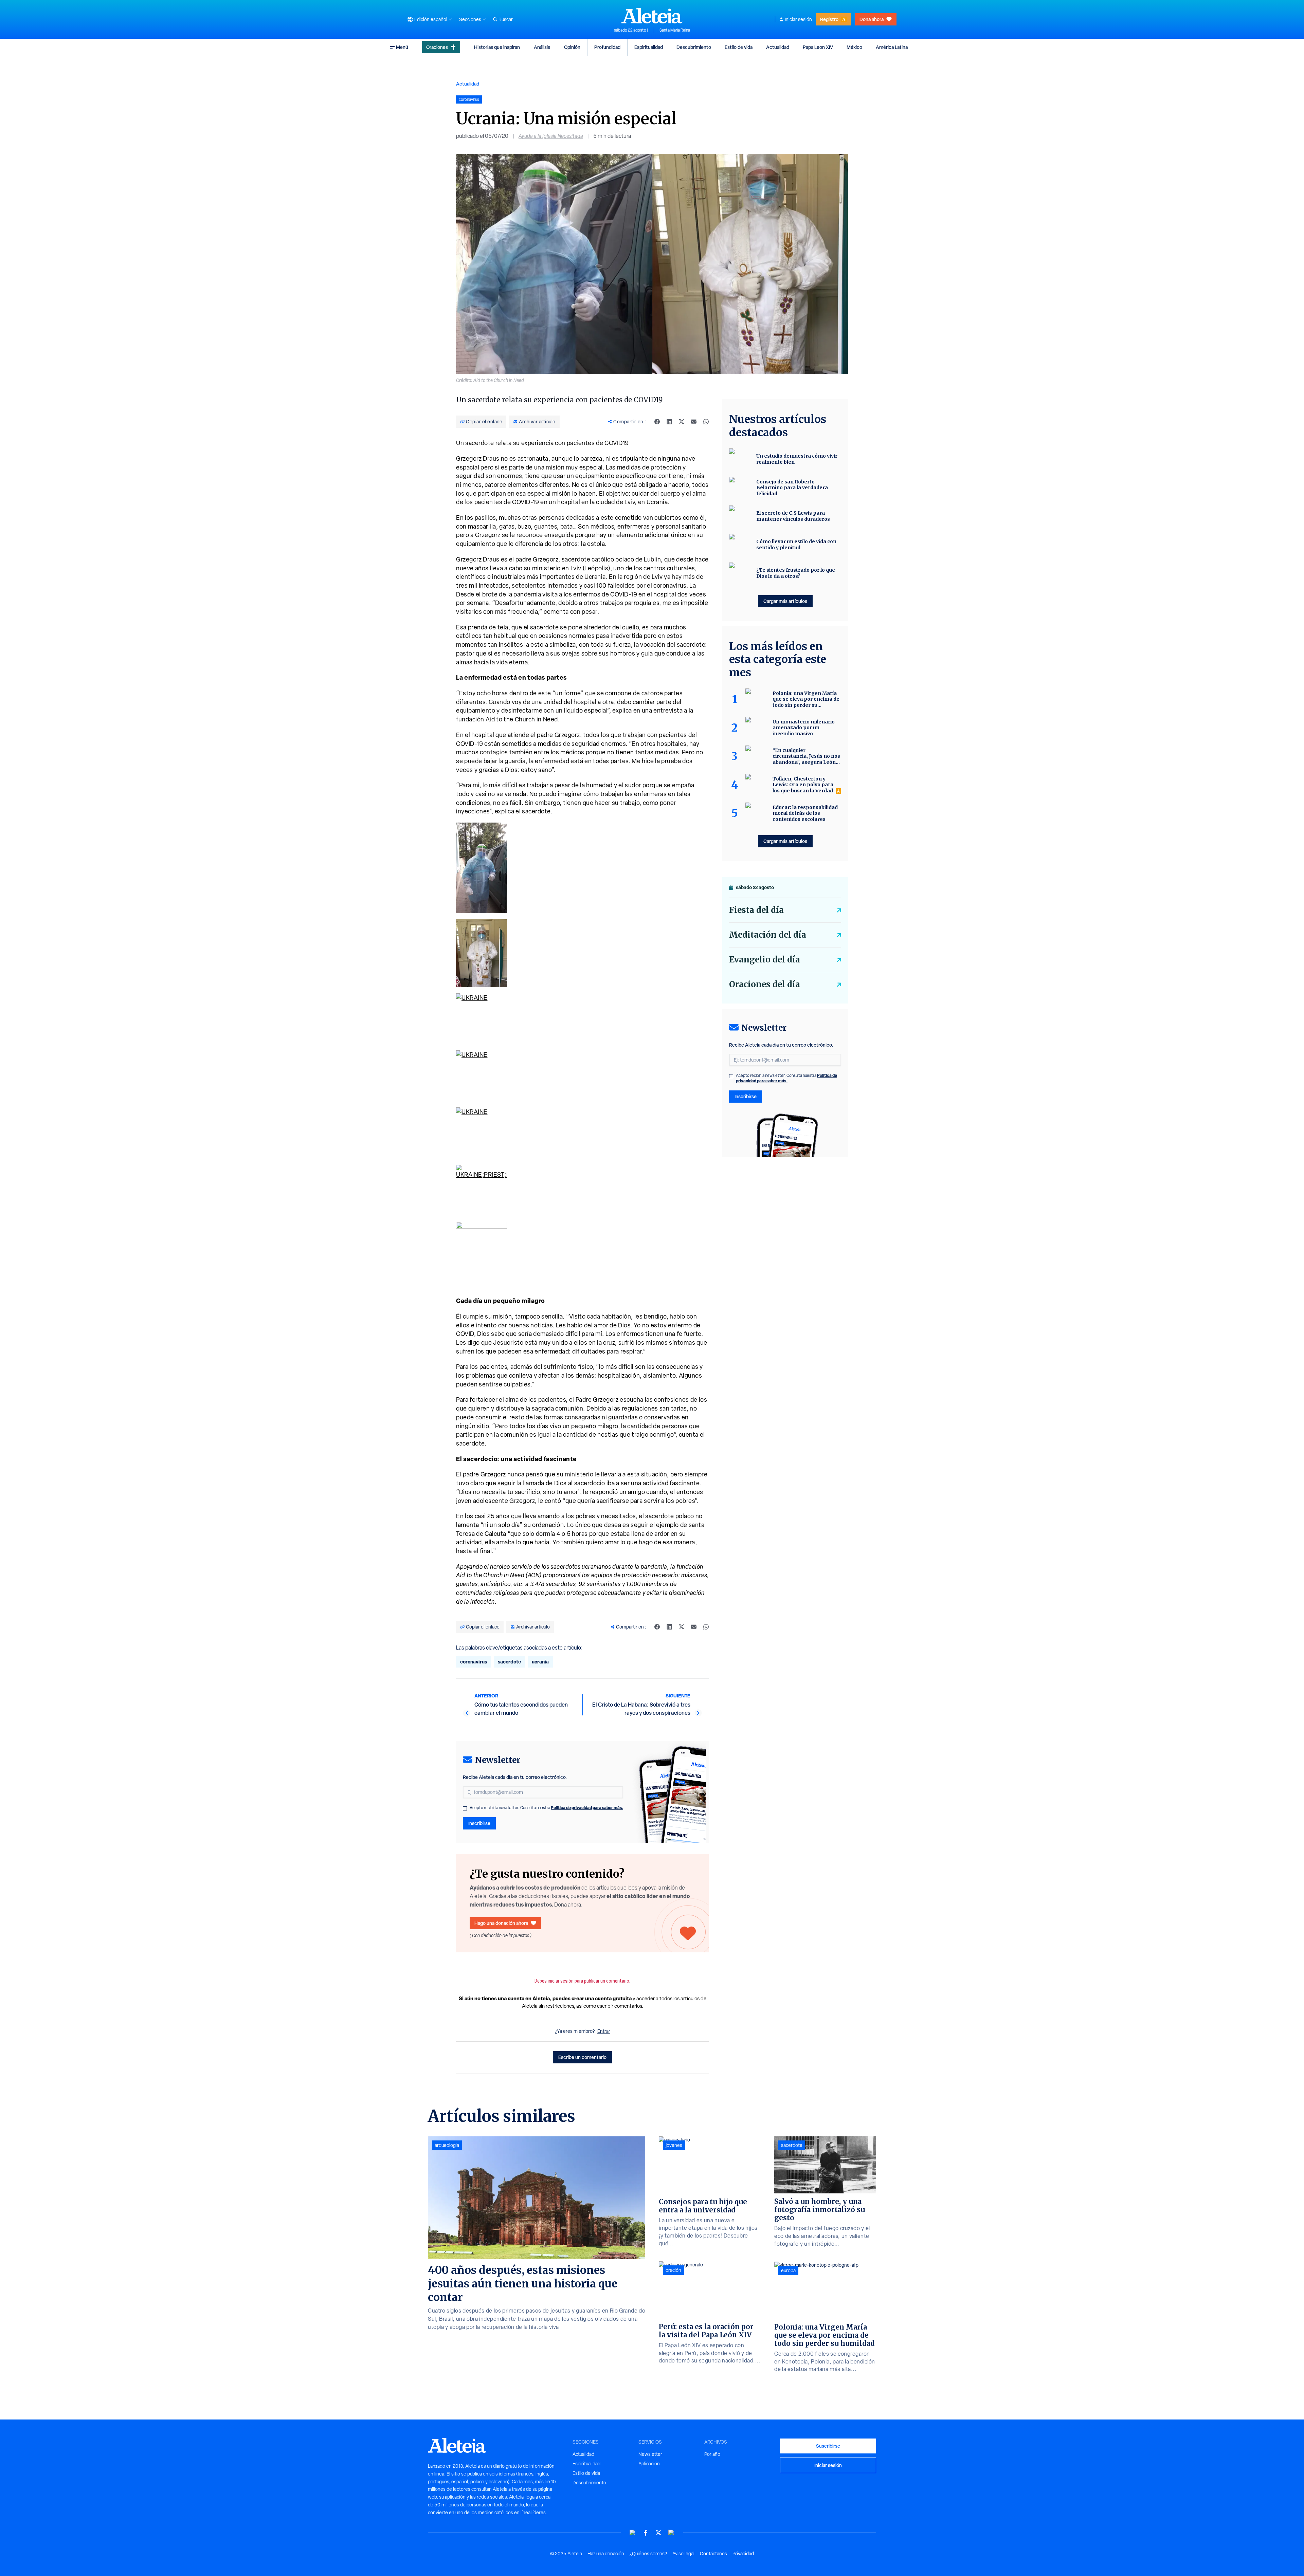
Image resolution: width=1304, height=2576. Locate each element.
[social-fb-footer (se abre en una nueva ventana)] (646, 2533)
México (854, 47)
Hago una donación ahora (501, 1923)
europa (788, 2270)
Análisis (542, 47)
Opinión (572, 47)
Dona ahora (872, 19)
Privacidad (743, 2554)
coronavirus (474, 1662)
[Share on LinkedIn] (669, 422)
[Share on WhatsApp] (706, 422)
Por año (712, 2454)
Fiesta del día (756, 910)
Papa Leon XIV (818, 47)
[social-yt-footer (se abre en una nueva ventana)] (633, 2533)
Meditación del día (768, 935)
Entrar (604, 2031)
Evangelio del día (765, 960)
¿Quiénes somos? (648, 2554)
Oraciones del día (765, 984)
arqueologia (447, 2145)
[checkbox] (465, 1808)
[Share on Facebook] (657, 422)
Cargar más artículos (785, 601)
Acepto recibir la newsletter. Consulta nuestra (546, 1808)
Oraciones (437, 47)
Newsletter (650, 2454)
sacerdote (509, 1662)
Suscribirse (828, 2446)
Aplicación (649, 2464)
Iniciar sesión (798, 19)
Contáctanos (713, 2554)
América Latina (892, 47)
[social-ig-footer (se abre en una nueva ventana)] (671, 2533)
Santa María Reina (675, 30)
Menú (402, 47)
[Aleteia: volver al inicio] (652, 16)
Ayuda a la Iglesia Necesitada (551, 136)
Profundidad (607, 47)
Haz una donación (606, 2554)
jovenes (674, 2145)
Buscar (506, 19)
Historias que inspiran (497, 47)
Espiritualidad (649, 47)
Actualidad (778, 47)
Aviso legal (683, 2554)
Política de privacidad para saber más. (587, 1808)
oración (673, 2270)
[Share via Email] (694, 422)
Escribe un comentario (582, 2057)
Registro (829, 19)
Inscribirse (479, 1823)
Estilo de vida (739, 47)
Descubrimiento (694, 47)
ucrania (540, 1662)
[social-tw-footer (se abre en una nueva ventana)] (658, 2533)
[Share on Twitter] (682, 422)
